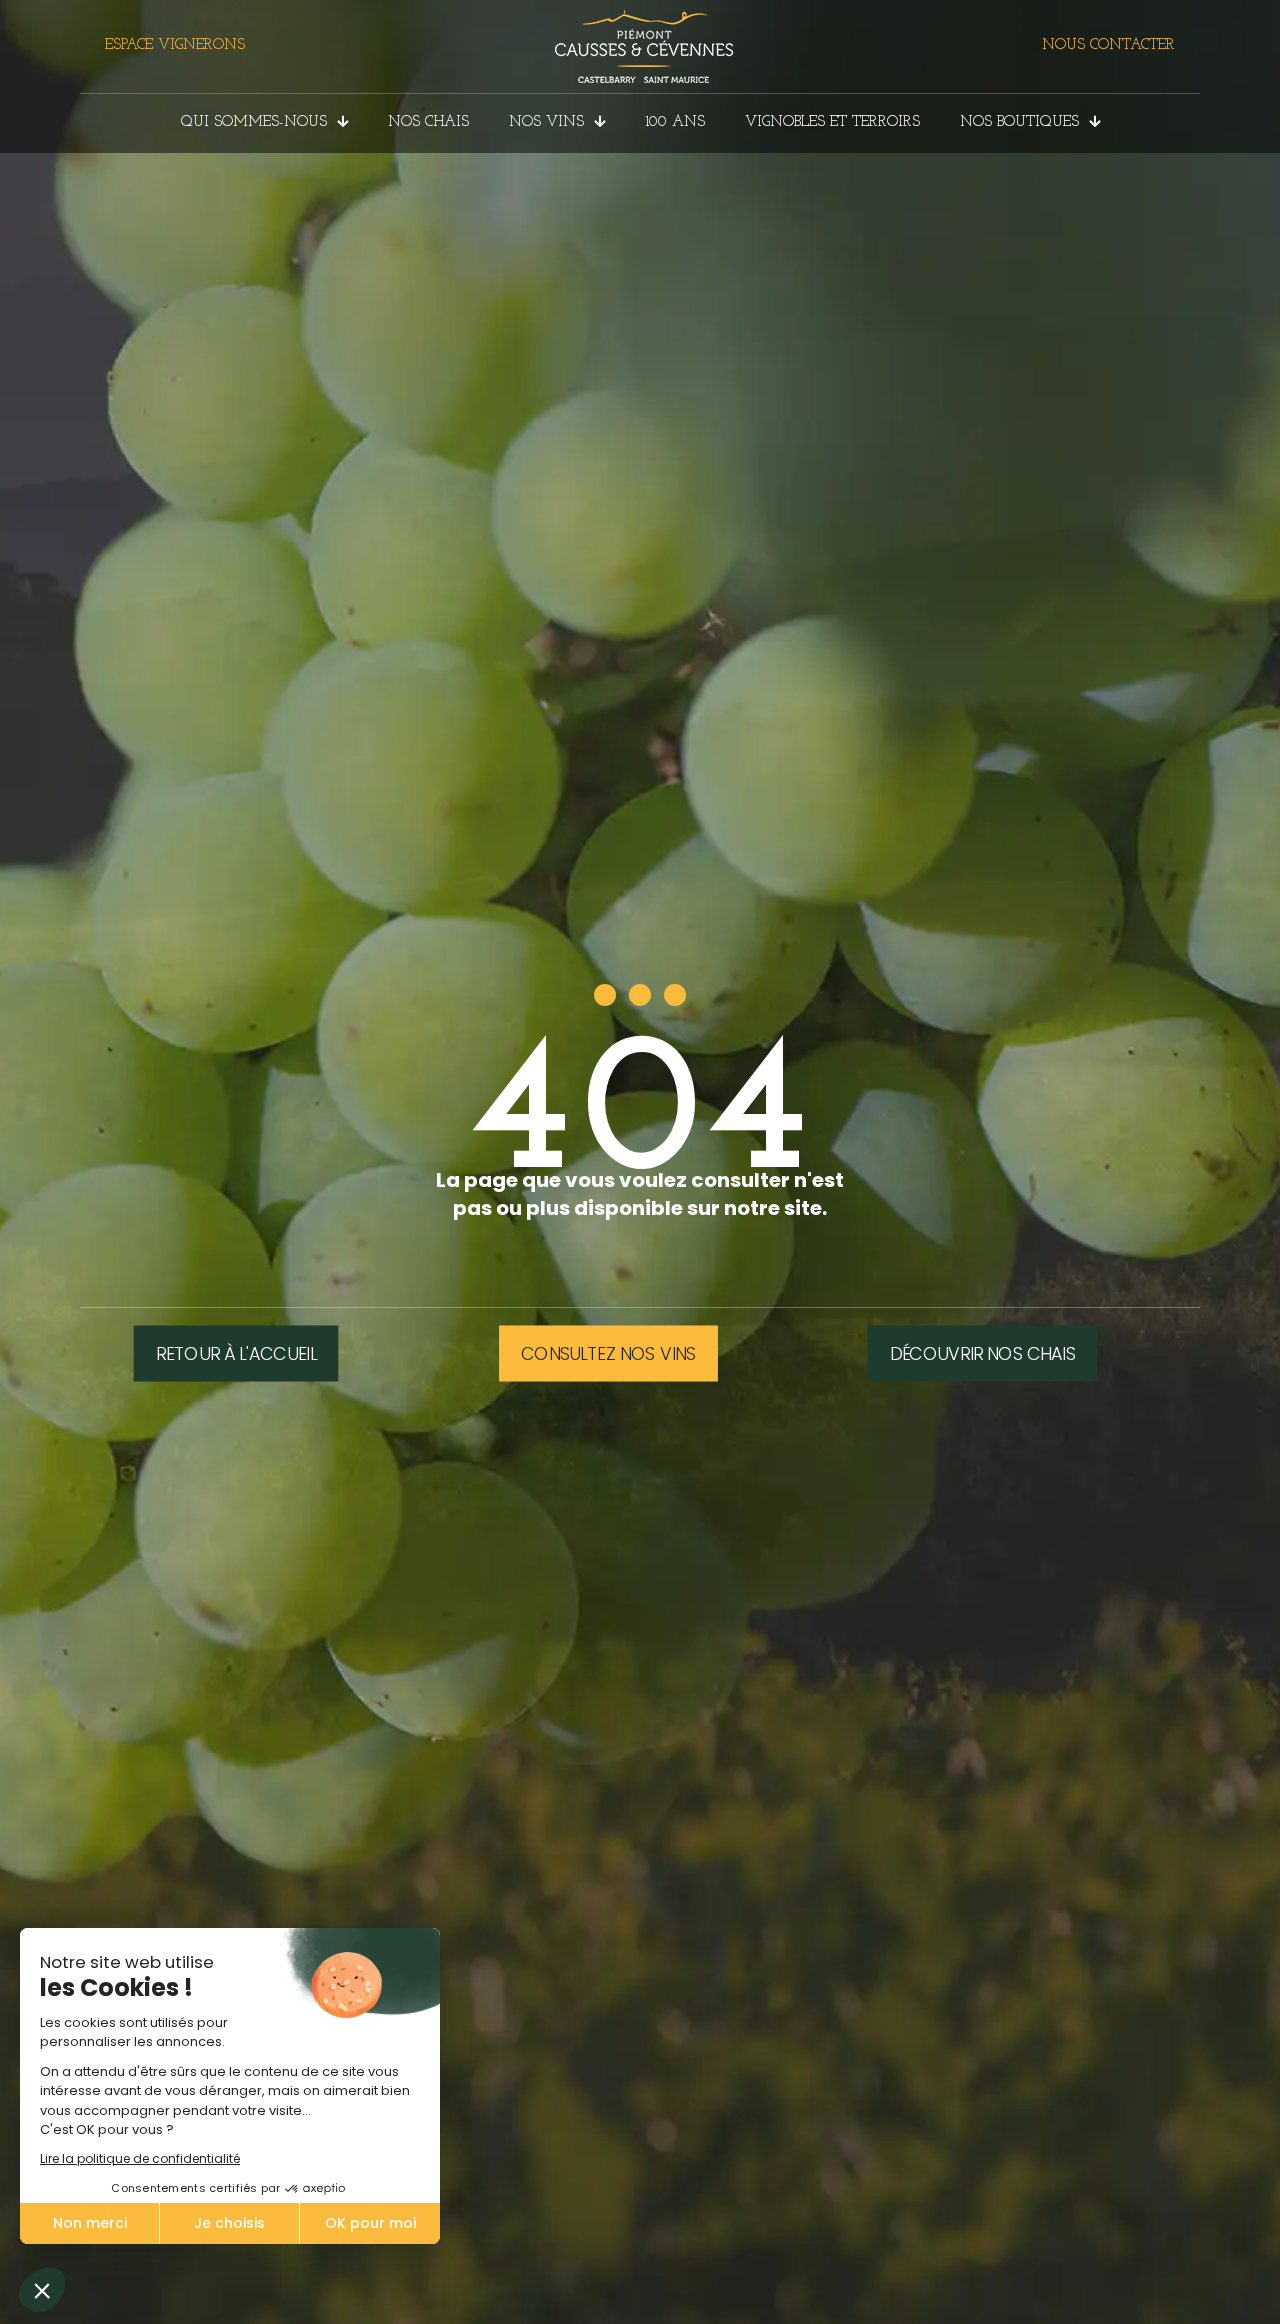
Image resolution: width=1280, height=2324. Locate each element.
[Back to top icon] (1184, 2283)
